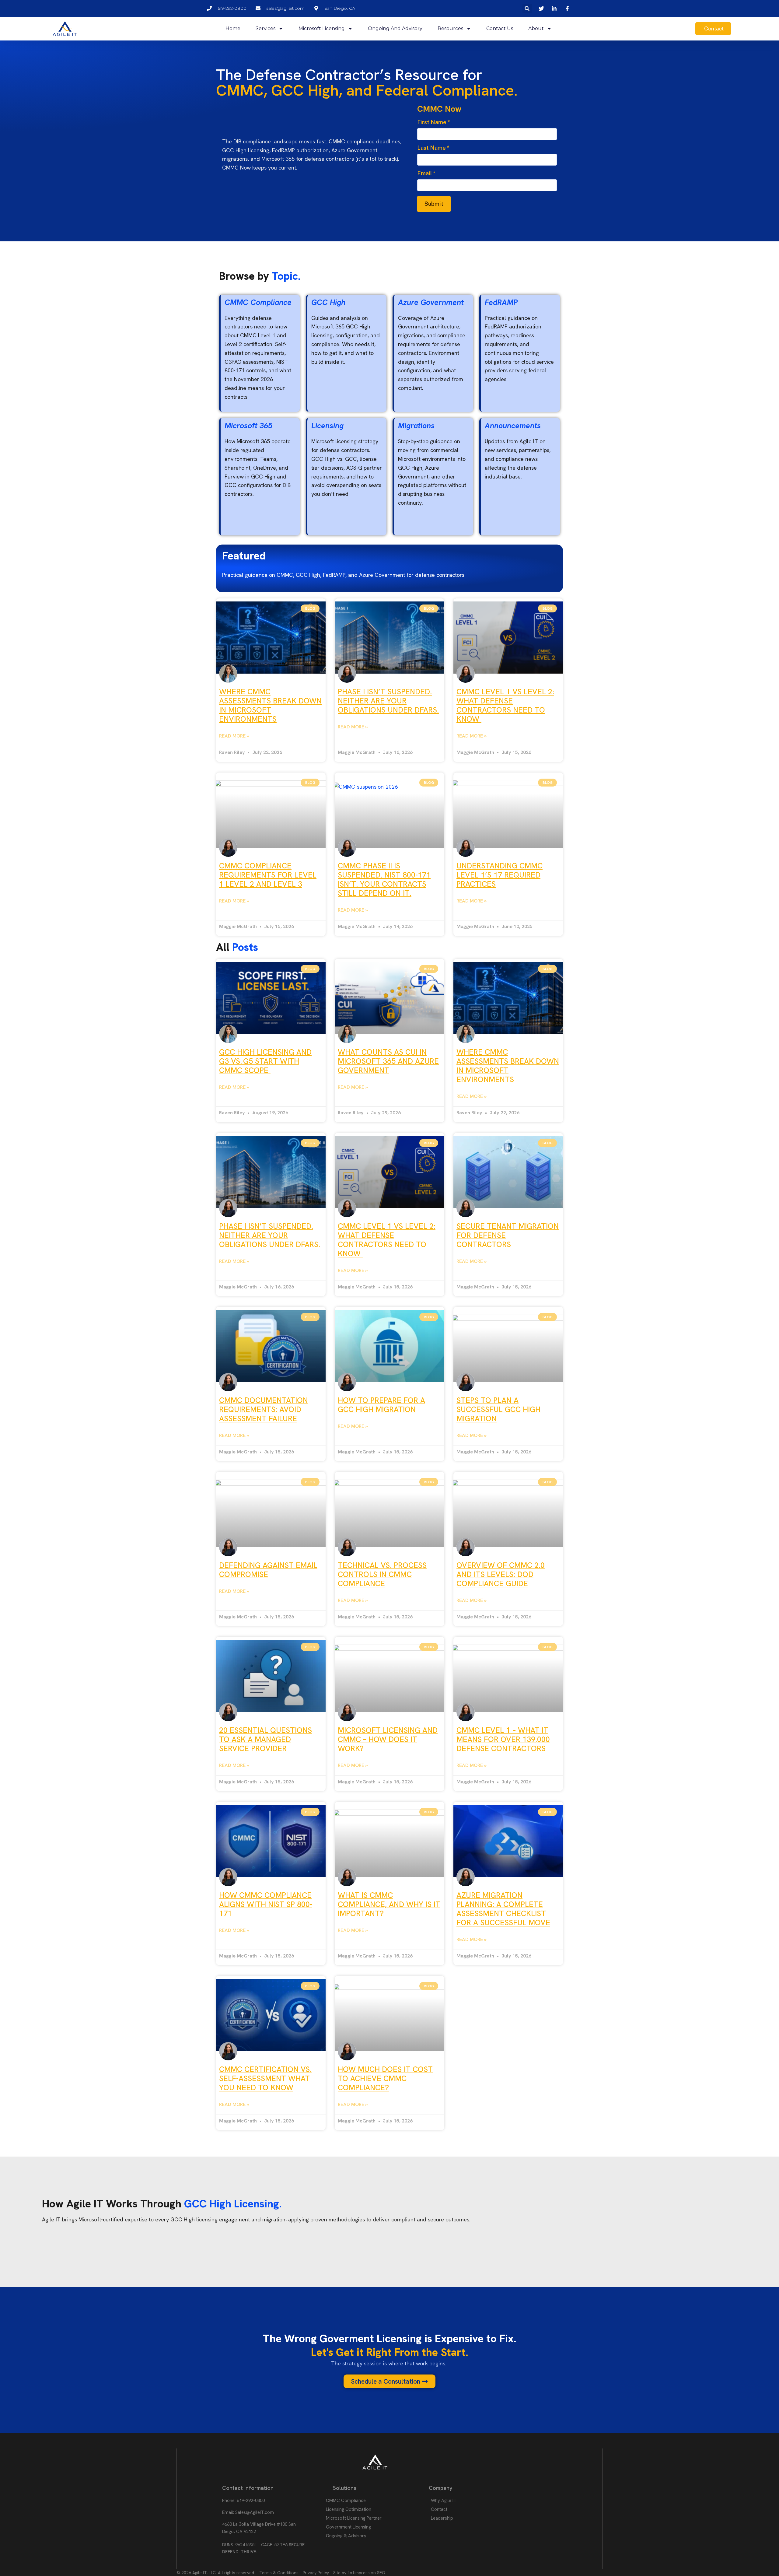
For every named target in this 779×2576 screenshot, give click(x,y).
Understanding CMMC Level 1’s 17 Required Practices (500, 875)
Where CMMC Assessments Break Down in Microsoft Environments (270, 705)
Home (233, 28)
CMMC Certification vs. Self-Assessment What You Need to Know (265, 2078)
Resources (450, 28)
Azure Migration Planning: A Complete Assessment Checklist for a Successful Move (503, 1909)
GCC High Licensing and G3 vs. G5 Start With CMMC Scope (265, 1061)
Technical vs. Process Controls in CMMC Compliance (382, 1574)
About (536, 28)
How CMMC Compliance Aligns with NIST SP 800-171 (266, 1904)
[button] (527, 8)
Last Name (433, 148)
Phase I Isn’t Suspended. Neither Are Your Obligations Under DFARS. (388, 701)
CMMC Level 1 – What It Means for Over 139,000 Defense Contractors (503, 1739)
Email (426, 173)
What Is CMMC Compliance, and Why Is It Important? (389, 1904)
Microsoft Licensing (322, 28)
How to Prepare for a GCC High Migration (381, 1405)
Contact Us (500, 28)
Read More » (234, 736)
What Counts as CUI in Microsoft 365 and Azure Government (388, 1061)
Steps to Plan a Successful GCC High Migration (498, 1409)
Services (265, 28)
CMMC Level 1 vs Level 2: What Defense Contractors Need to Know (505, 705)
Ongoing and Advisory (395, 28)
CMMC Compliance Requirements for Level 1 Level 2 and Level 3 (268, 875)
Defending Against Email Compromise (268, 1570)
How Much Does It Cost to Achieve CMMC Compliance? (385, 2078)
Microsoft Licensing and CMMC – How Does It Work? (388, 1739)
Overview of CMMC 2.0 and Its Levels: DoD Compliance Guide (501, 1574)
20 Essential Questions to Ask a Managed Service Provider (265, 1739)
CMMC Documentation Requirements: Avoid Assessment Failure (264, 1409)
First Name (434, 122)
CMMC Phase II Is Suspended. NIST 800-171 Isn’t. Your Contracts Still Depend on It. (384, 880)
